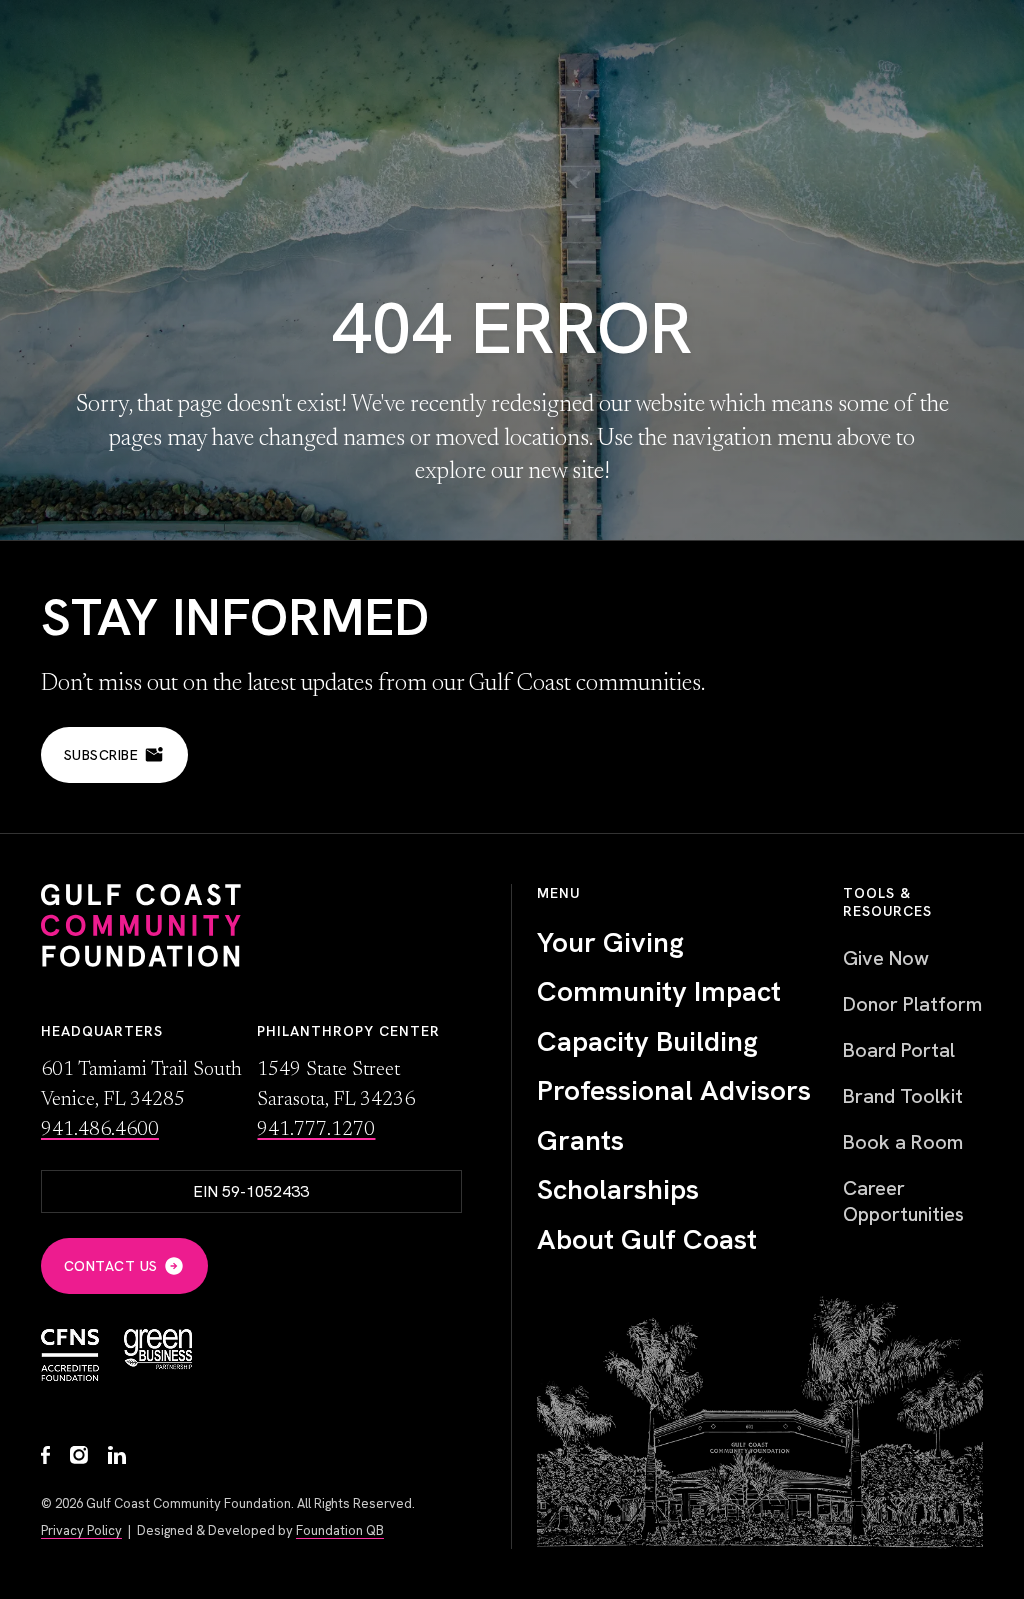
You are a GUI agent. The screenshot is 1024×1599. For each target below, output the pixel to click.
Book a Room (903, 1142)
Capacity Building (647, 1042)
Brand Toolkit (903, 1096)
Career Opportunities (903, 1201)
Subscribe (101, 755)
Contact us (111, 1266)
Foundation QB (340, 1530)
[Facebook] (45, 1457)
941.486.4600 (100, 1130)
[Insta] (79, 1457)
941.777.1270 (316, 1130)
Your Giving (610, 943)
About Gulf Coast (647, 1240)
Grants (580, 1141)
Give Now (886, 958)
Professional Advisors (674, 1091)
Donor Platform (912, 1004)
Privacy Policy (81, 1530)
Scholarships (618, 1190)
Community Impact (659, 992)
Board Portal (899, 1050)
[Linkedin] (117, 1457)
